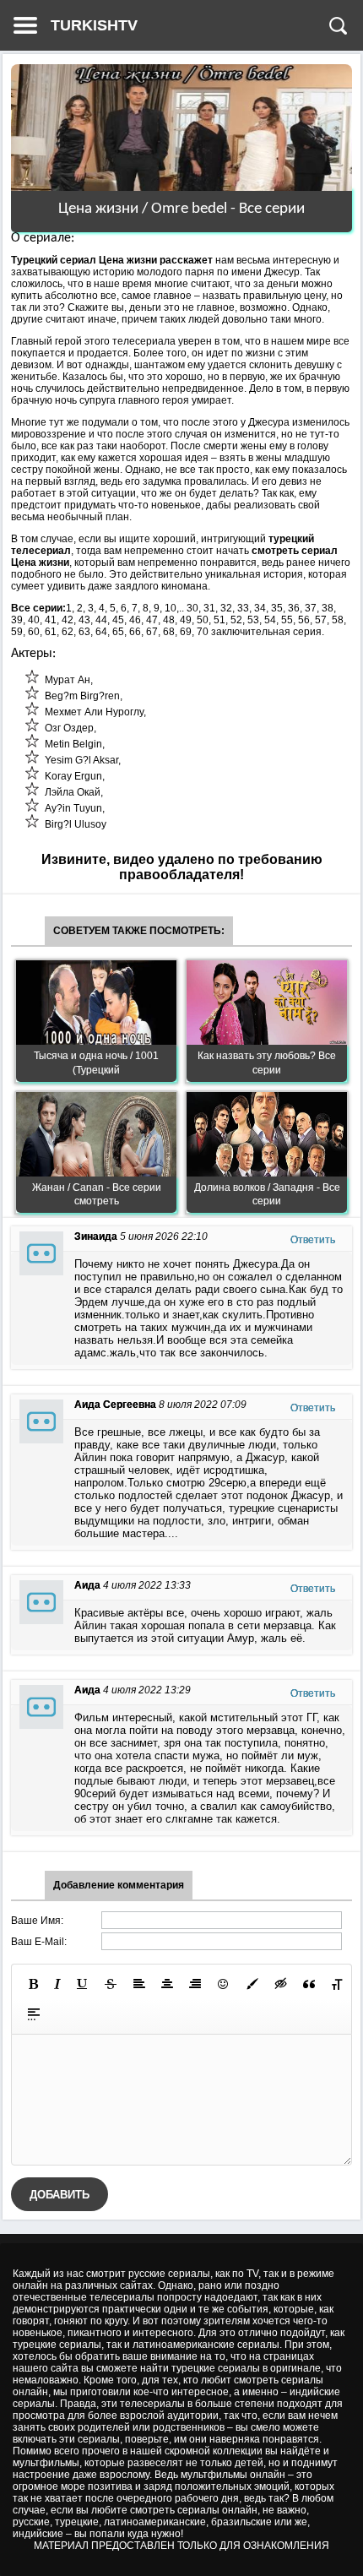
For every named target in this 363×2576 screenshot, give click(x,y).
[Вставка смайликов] (224, 1984)
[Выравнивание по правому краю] (195, 1984)
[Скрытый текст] (281, 1984)
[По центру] (167, 1984)
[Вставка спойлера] (34, 2014)
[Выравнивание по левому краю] (139, 1984)
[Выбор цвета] (252, 1984)
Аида (87, 1585)
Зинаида (96, 1236)
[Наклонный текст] (57, 1984)
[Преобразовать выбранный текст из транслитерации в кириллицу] (337, 1984)
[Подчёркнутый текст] (83, 1984)
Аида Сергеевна (115, 1405)
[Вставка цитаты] (309, 1984)
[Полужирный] (33, 1984)
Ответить (313, 1240)
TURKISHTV (94, 25)
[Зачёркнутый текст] (111, 1984)
